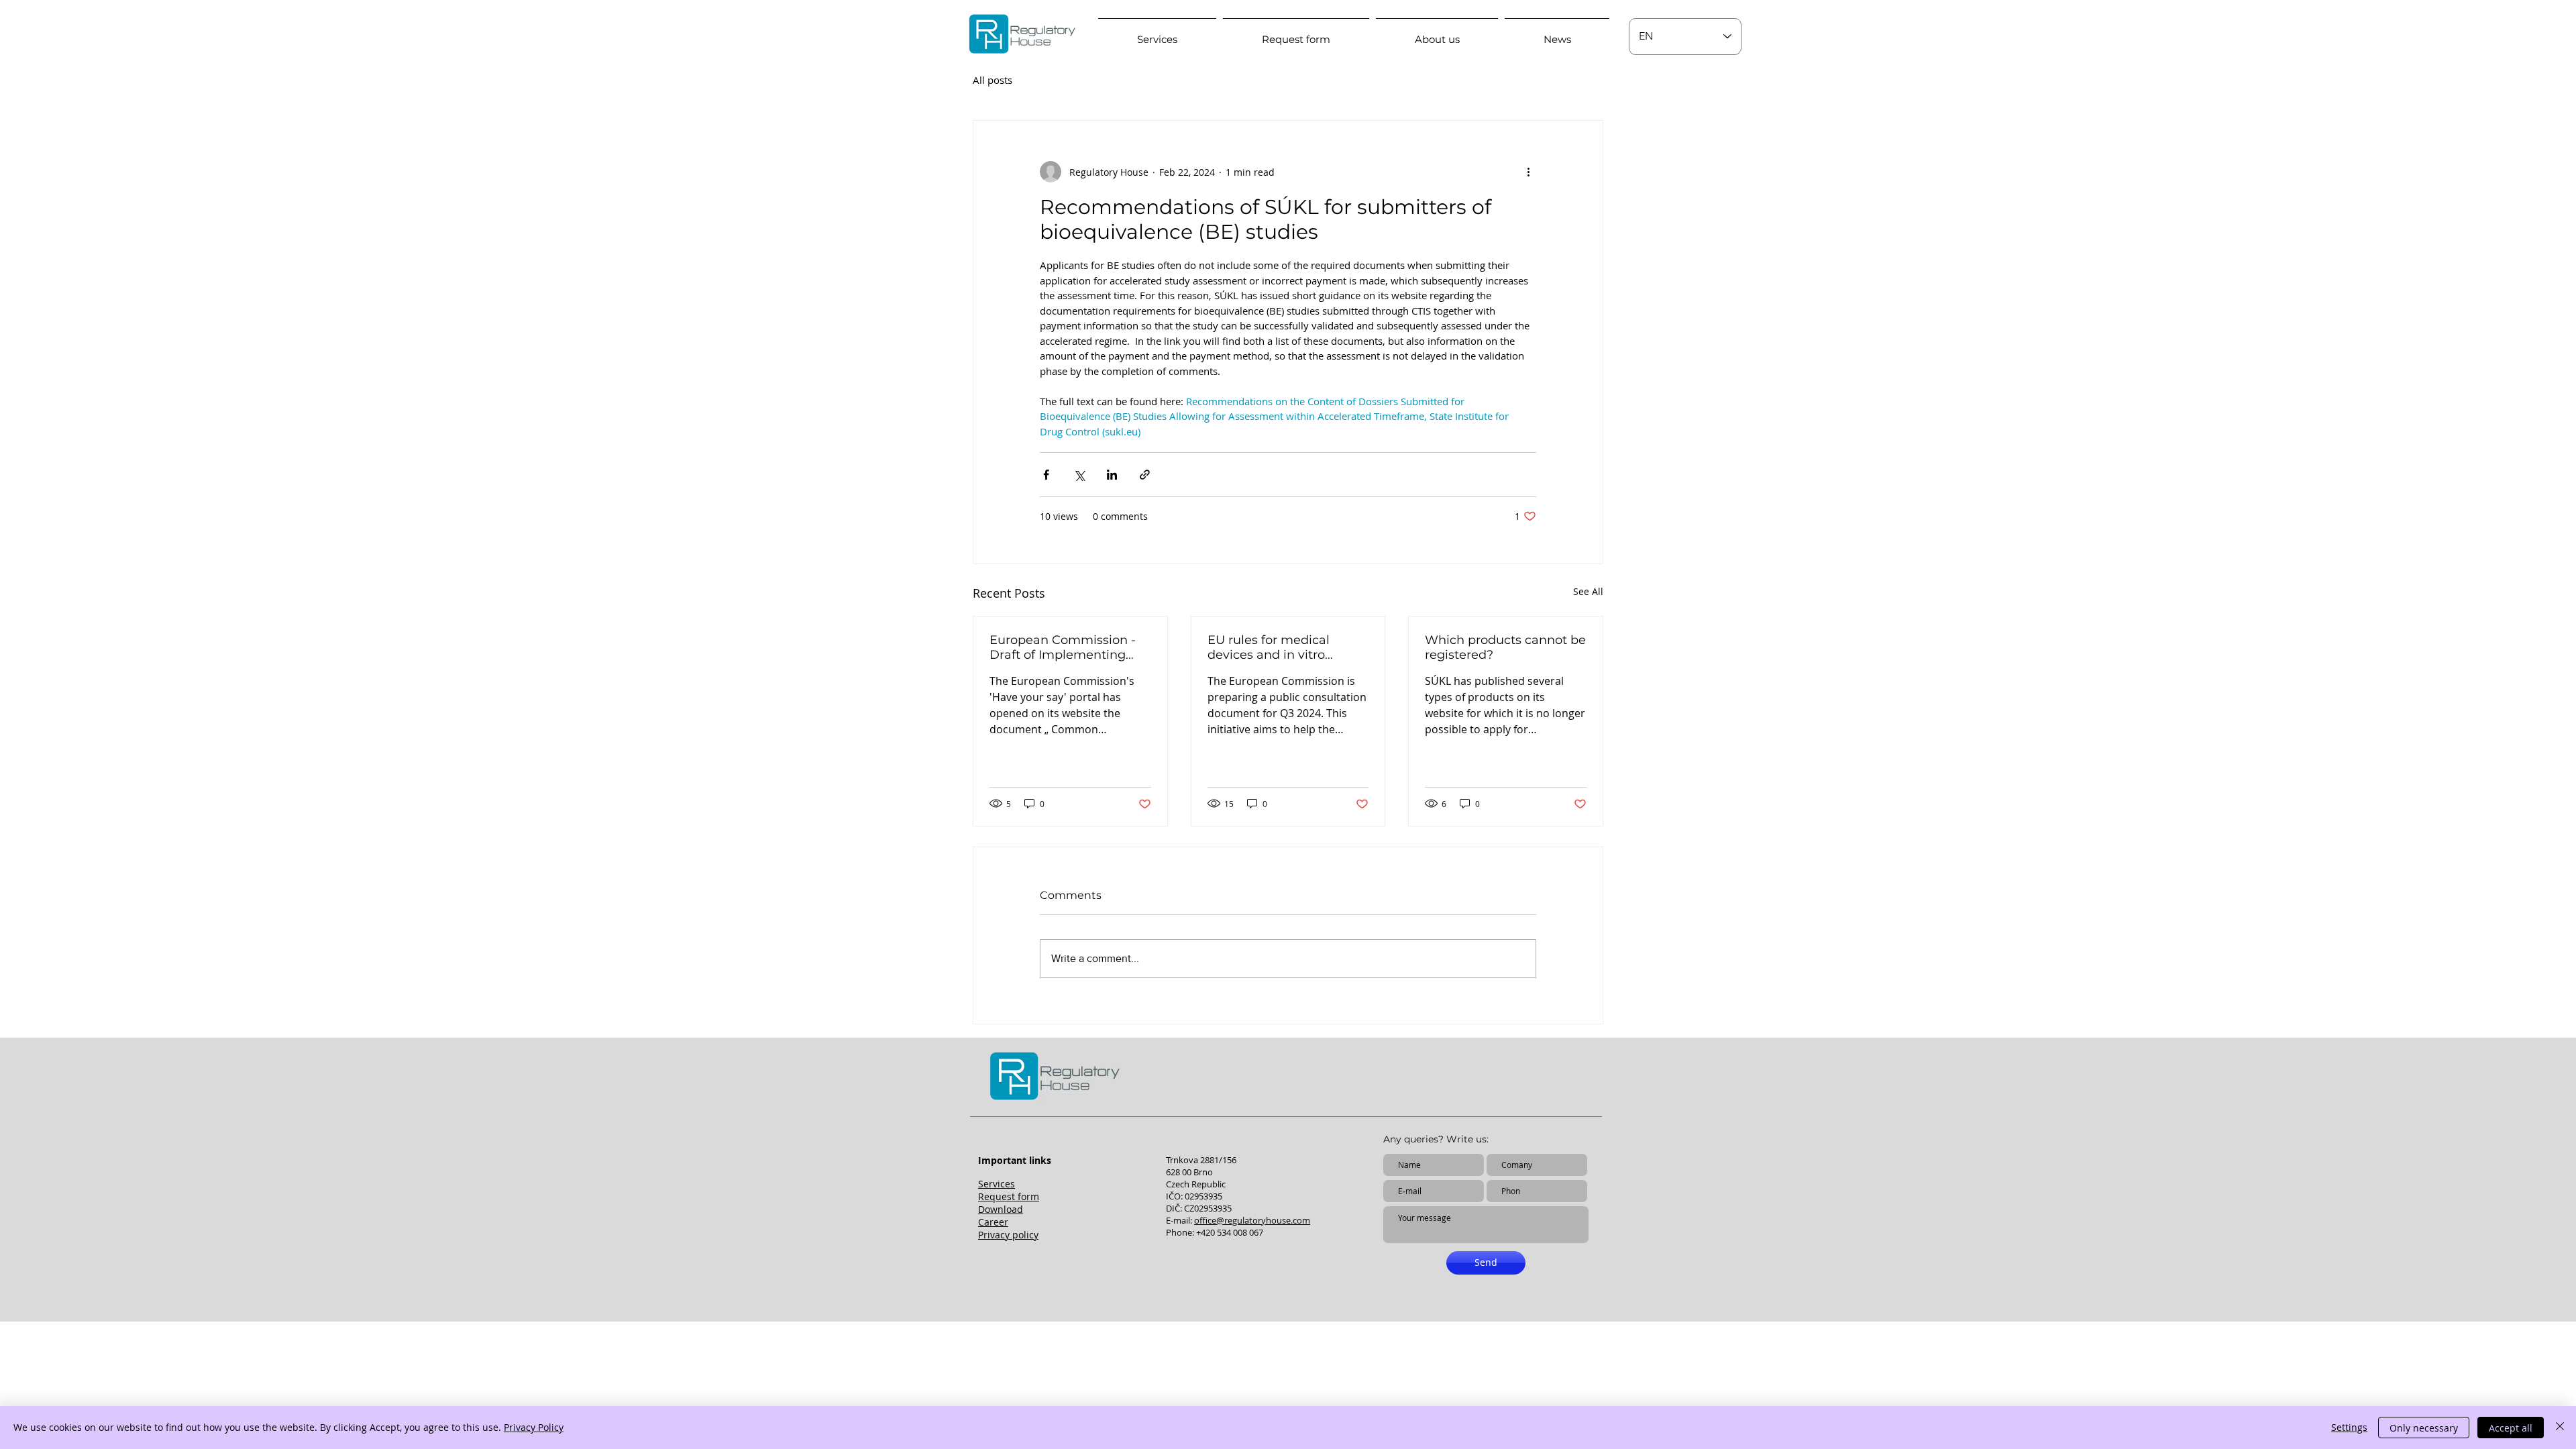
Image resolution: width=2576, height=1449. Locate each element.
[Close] (2560, 1428)
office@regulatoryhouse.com (1252, 1220)
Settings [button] (2349, 1427)
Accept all (2511, 1428)
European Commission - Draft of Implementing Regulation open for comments (1063, 647)
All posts (992, 80)
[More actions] (1528, 172)
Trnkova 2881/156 (1201, 1160)
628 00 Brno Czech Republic (1196, 1178)
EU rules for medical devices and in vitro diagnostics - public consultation (1269, 647)
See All (1588, 591)
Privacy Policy (534, 1427)
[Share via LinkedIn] (1112, 475)
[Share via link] (1145, 475)
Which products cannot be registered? (1505, 647)
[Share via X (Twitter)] (1079, 475)
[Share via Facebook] (1046, 475)
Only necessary (2424, 1428)
